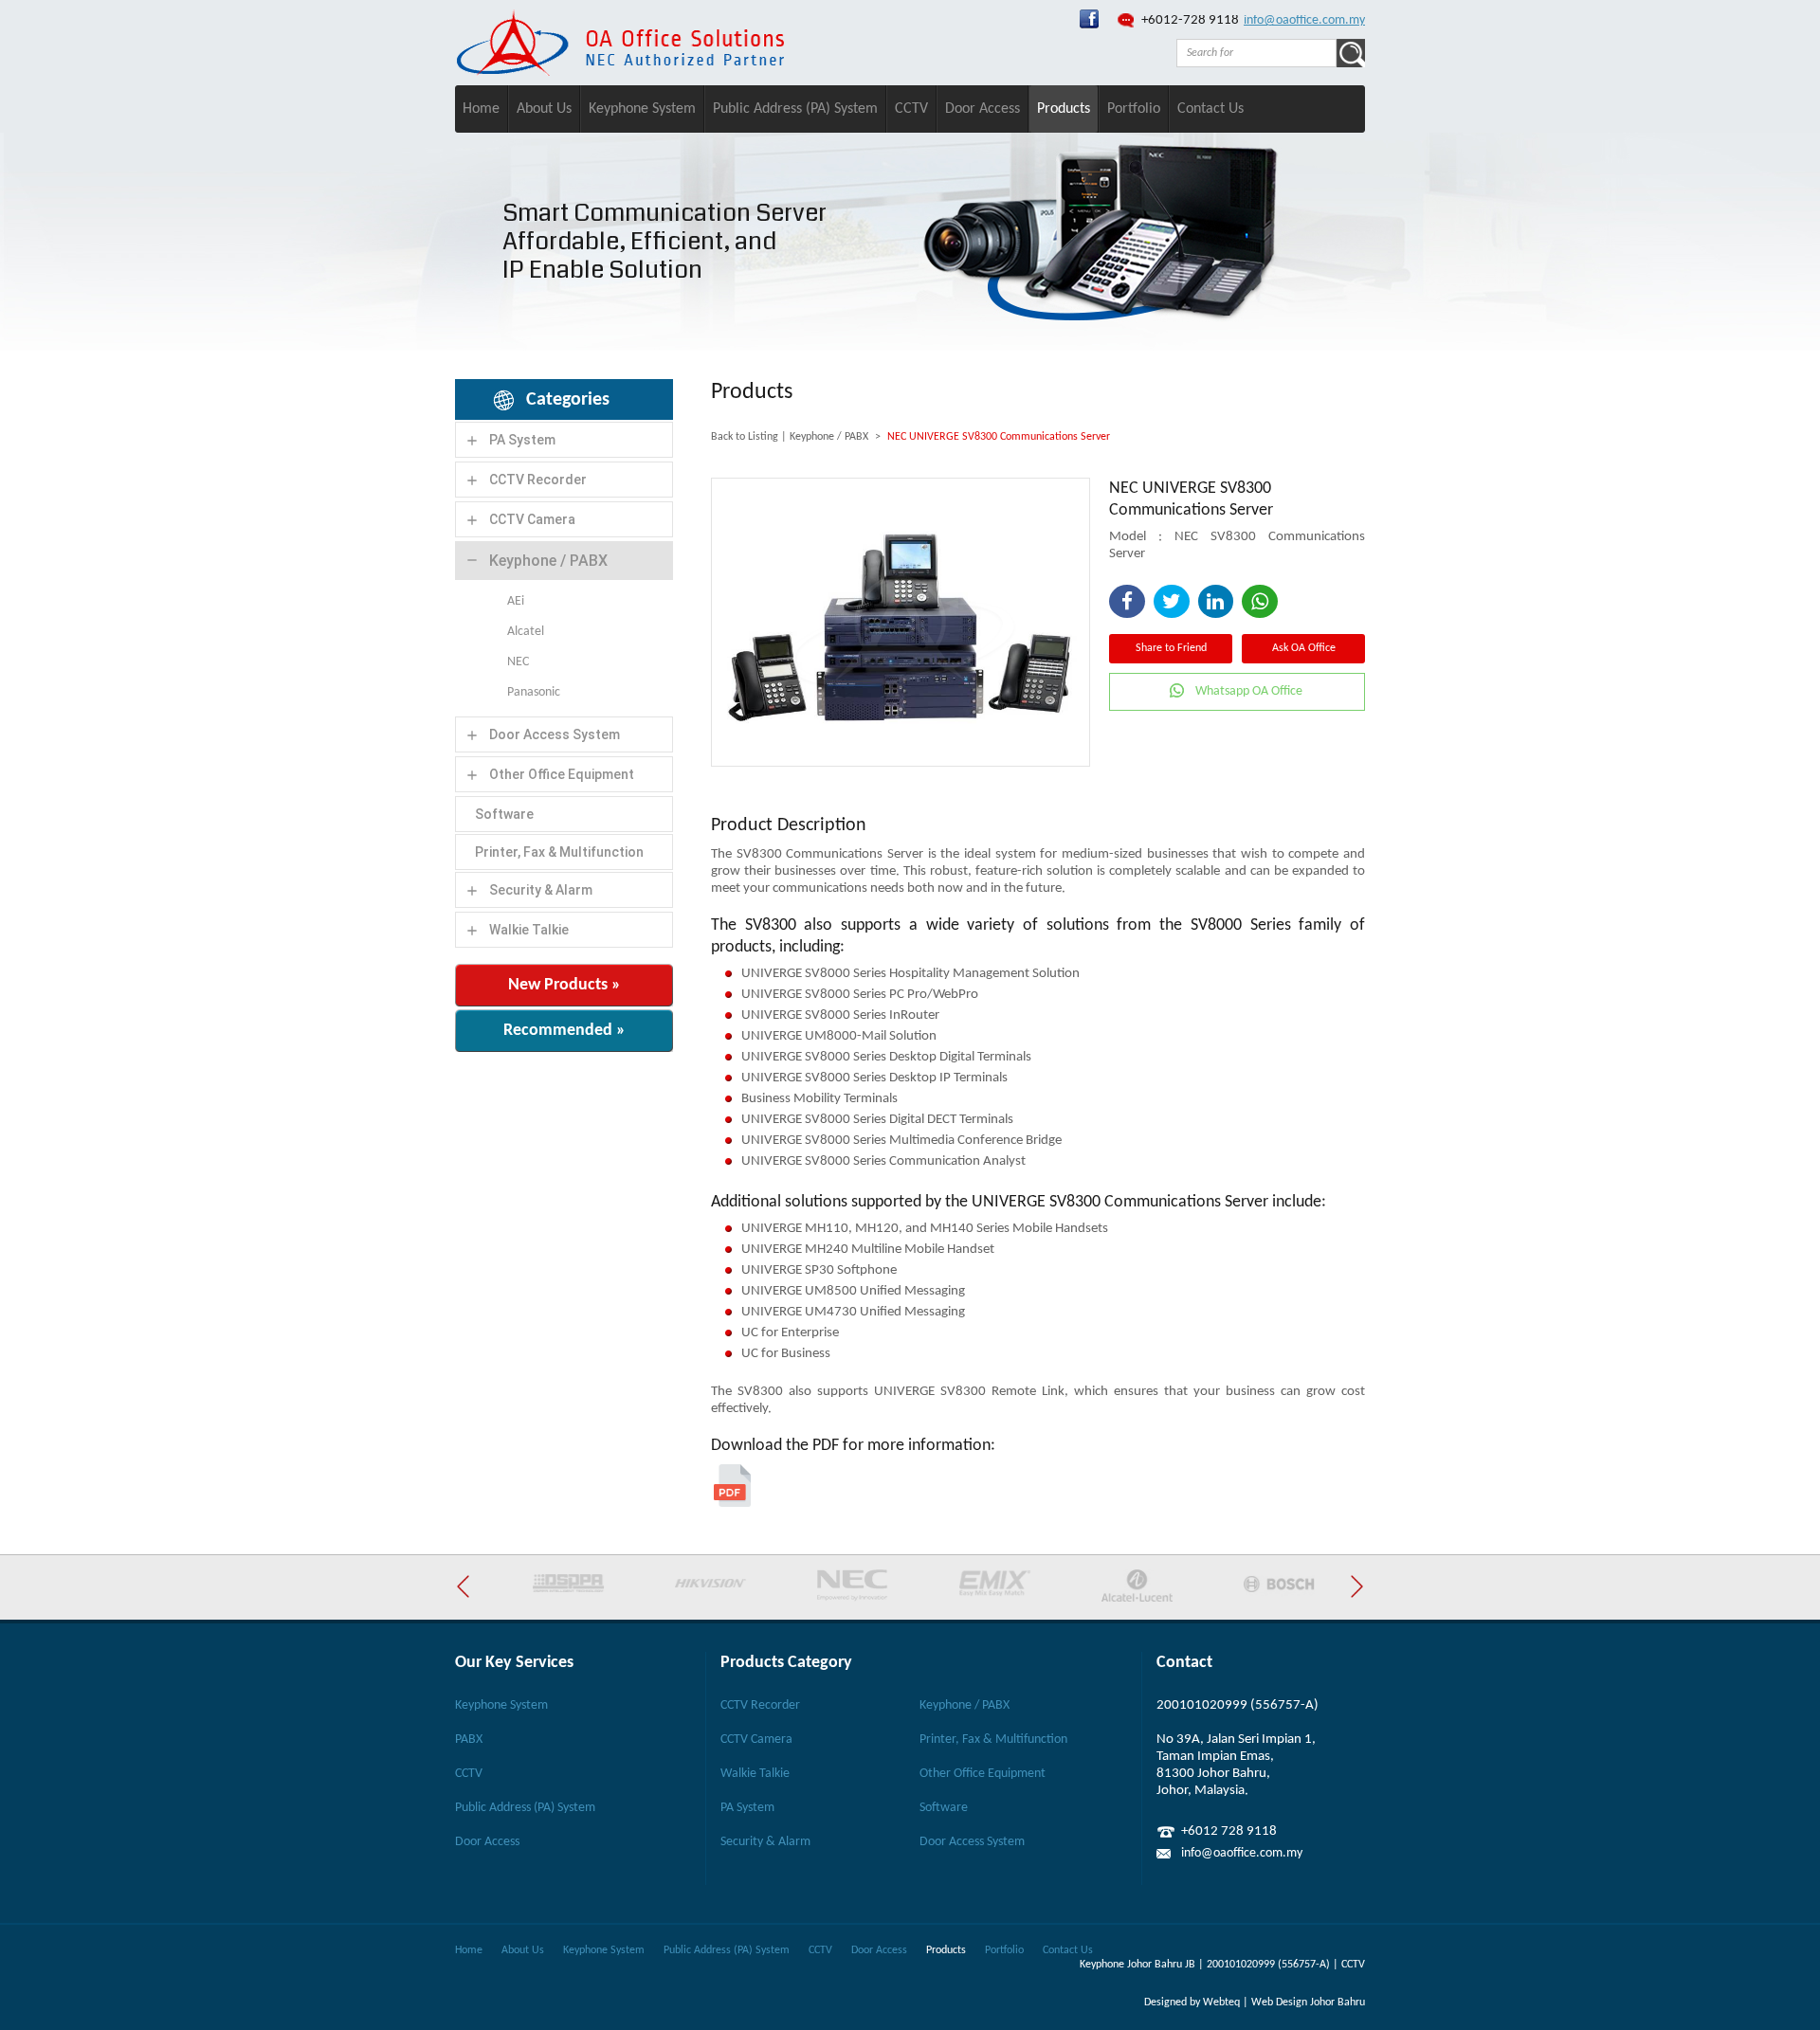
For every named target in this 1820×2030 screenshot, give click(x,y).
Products (1064, 109)
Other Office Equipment (562, 774)
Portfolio (1134, 109)
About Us (544, 109)
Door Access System (555, 734)
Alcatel (526, 632)
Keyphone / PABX (548, 561)
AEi (516, 601)
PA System (522, 440)
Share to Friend (1171, 648)
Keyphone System (642, 109)
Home (481, 109)
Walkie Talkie (529, 930)
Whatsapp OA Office (1249, 691)
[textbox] (1256, 53)
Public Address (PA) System (795, 109)
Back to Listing (745, 437)
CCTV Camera (532, 519)
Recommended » (564, 1031)
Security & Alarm (541, 890)
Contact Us (1210, 109)
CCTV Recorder (538, 480)
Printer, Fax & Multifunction (559, 852)
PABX (469, 1740)
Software (504, 814)
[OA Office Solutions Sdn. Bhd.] (1089, 25)
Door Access (983, 109)
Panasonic (534, 692)
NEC (518, 662)
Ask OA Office (1304, 648)
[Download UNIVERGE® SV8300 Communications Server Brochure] (732, 1504)
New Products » (564, 985)
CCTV (911, 109)
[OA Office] (620, 72)
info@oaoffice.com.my (1304, 20)
